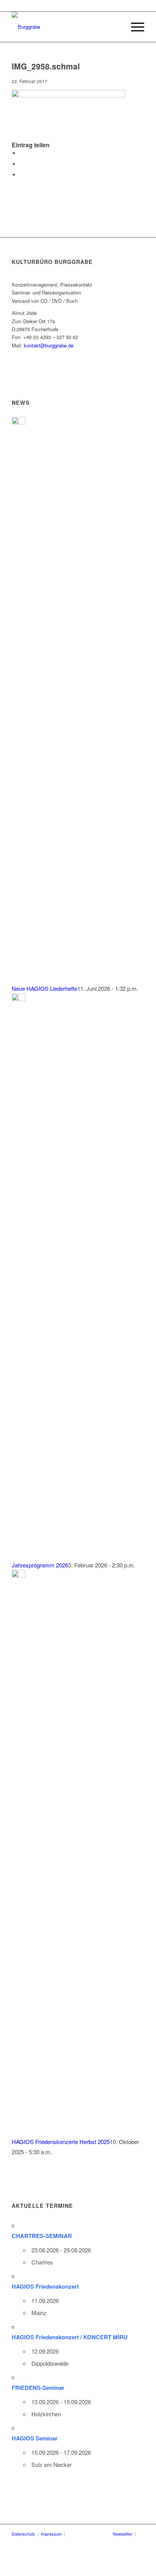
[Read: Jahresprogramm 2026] (19, 999)
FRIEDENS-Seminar (38, 2388)
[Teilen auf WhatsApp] (21, 175)
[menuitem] (134, 27)
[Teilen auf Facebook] (21, 153)
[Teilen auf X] (21, 164)
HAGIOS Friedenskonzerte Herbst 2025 (61, 2142)
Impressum (51, 2534)
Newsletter (123, 2534)
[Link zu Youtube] (96, 2534)
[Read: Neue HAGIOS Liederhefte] (19, 422)
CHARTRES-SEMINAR (42, 2236)
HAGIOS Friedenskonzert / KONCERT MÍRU (70, 2337)
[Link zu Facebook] (84, 2534)
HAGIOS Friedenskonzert (45, 2286)
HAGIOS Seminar (35, 2438)
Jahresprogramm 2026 (40, 1565)
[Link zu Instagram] (107, 2534)
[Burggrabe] (65, 27)
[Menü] (134, 27)
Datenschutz (23, 2534)
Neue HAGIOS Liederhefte (44, 988)
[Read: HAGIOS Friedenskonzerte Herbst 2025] (19, 1575)
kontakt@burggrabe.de (49, 345)
